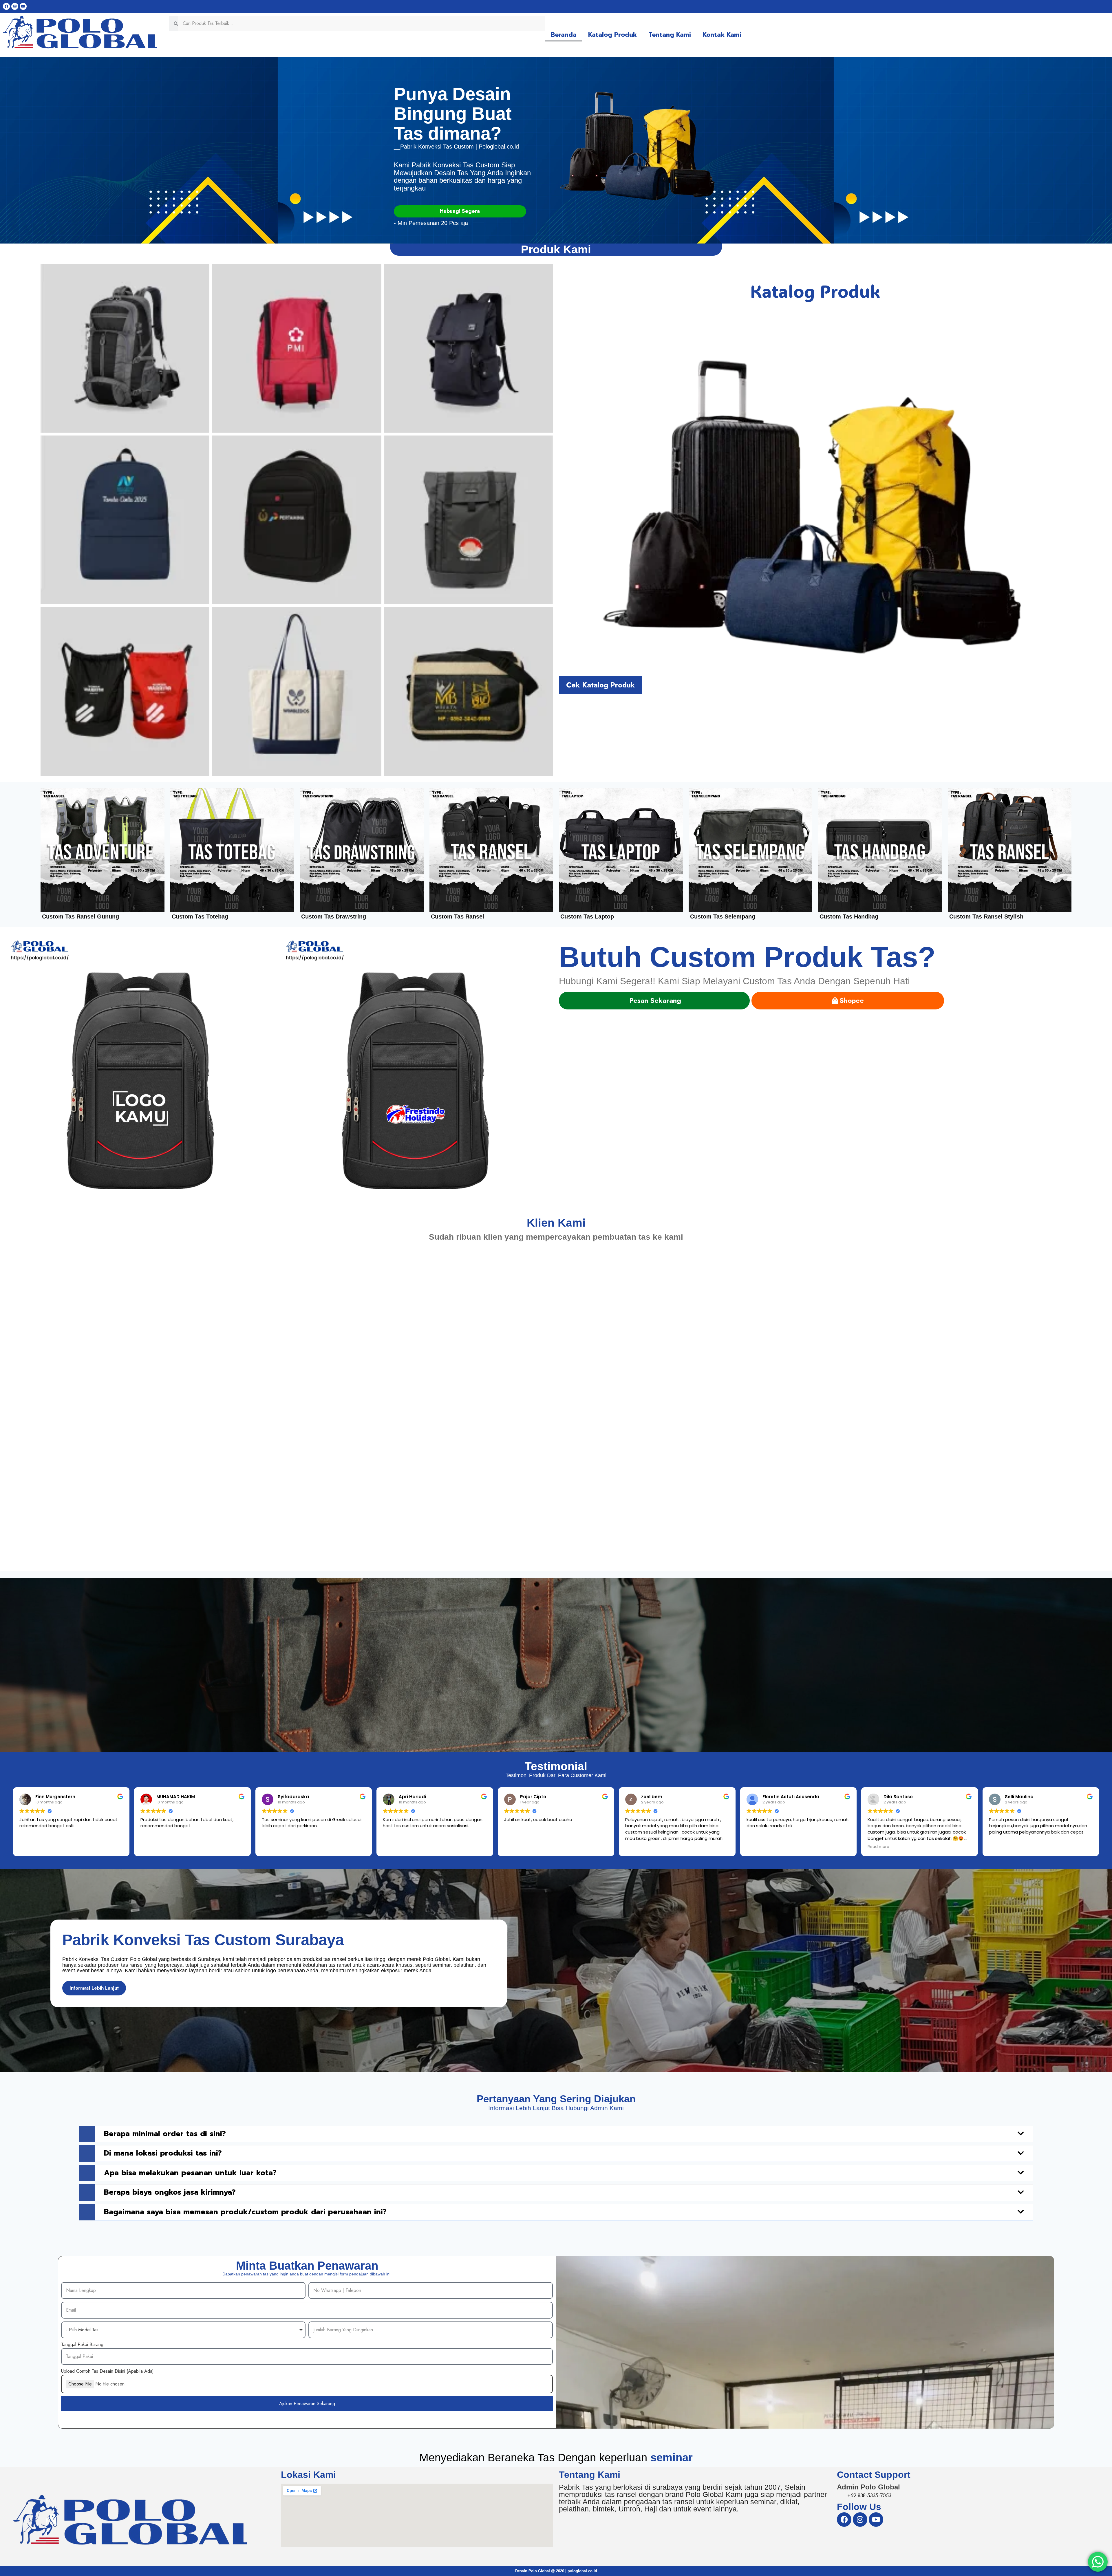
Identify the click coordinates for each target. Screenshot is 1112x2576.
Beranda (564, 35)
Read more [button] (878, 1847)
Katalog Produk (612, 35)
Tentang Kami (670, 35)
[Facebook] (6, 6)
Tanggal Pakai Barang (82, 2344)
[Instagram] (15, 6)
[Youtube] (23, 6)
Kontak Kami (722, 35)
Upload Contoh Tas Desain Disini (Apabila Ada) (107, 2371)
